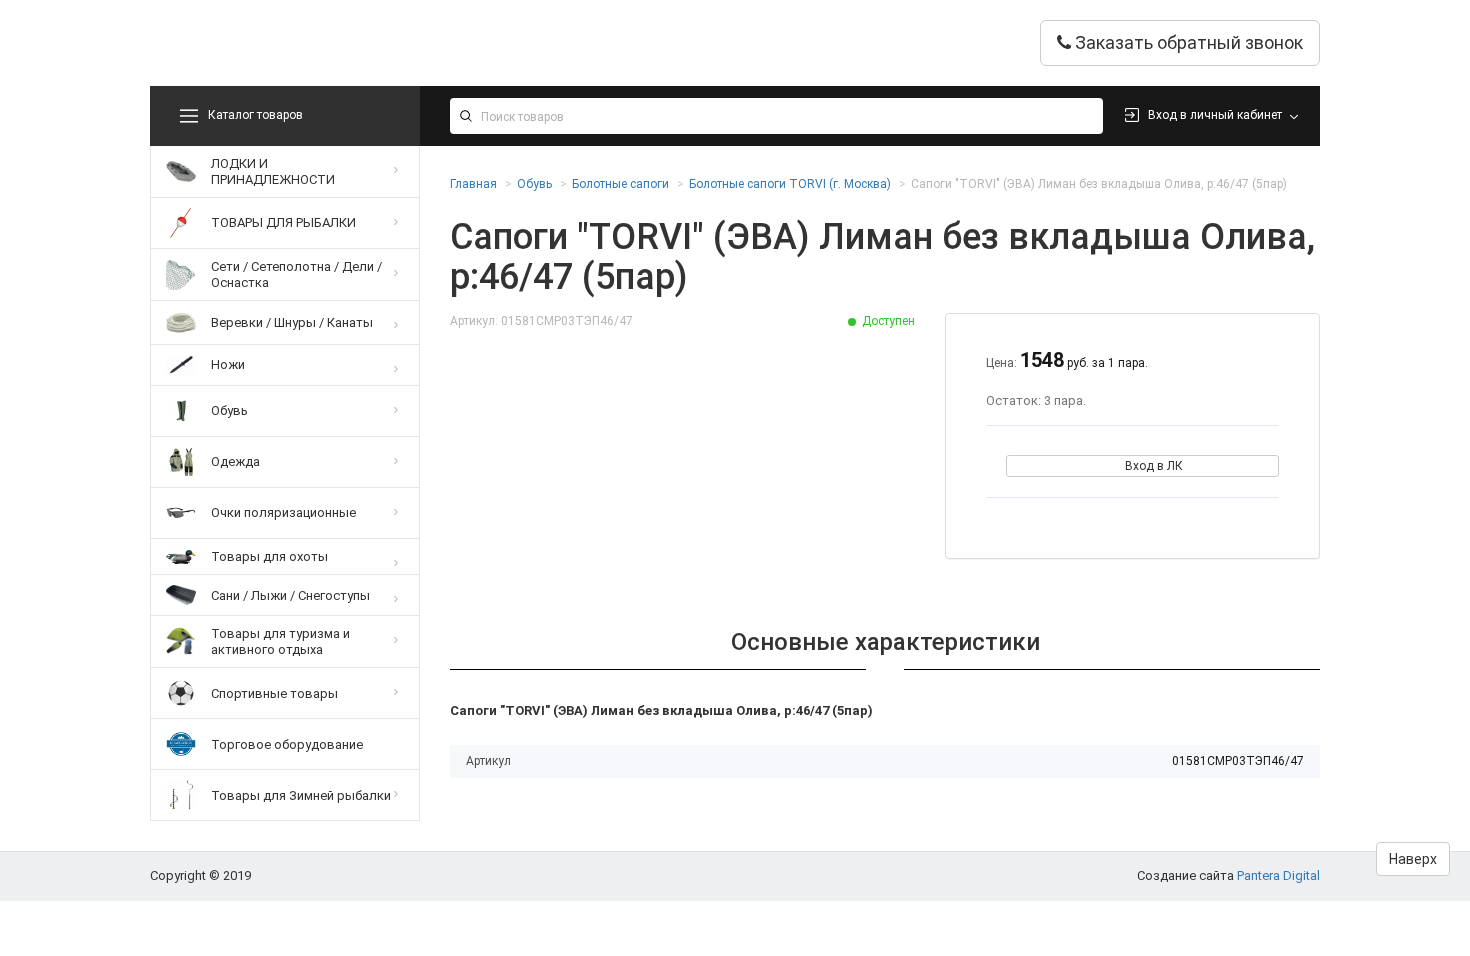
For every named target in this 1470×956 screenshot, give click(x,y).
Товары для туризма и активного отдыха (280, 641)
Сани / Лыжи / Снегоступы (290, 595)
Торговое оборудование (287, 744)
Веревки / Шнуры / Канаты (292, 322)
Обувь (229, 410)
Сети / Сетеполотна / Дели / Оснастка (296, 274)
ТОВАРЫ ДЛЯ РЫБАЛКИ (283, 222)
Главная (473, 184)
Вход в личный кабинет (1215, 115)
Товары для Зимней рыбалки (301, 795)
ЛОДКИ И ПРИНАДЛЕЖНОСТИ (273, 171)
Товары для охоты (269, 556)
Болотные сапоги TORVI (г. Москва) (790, 184)
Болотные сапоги (620, 184)
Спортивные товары (274, 693)
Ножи (228, 364)
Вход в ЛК (1154, 466)
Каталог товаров (255, 115)
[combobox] (776, 116)
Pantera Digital (1278, 875)
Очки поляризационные (283, 512)
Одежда (235, 461)
